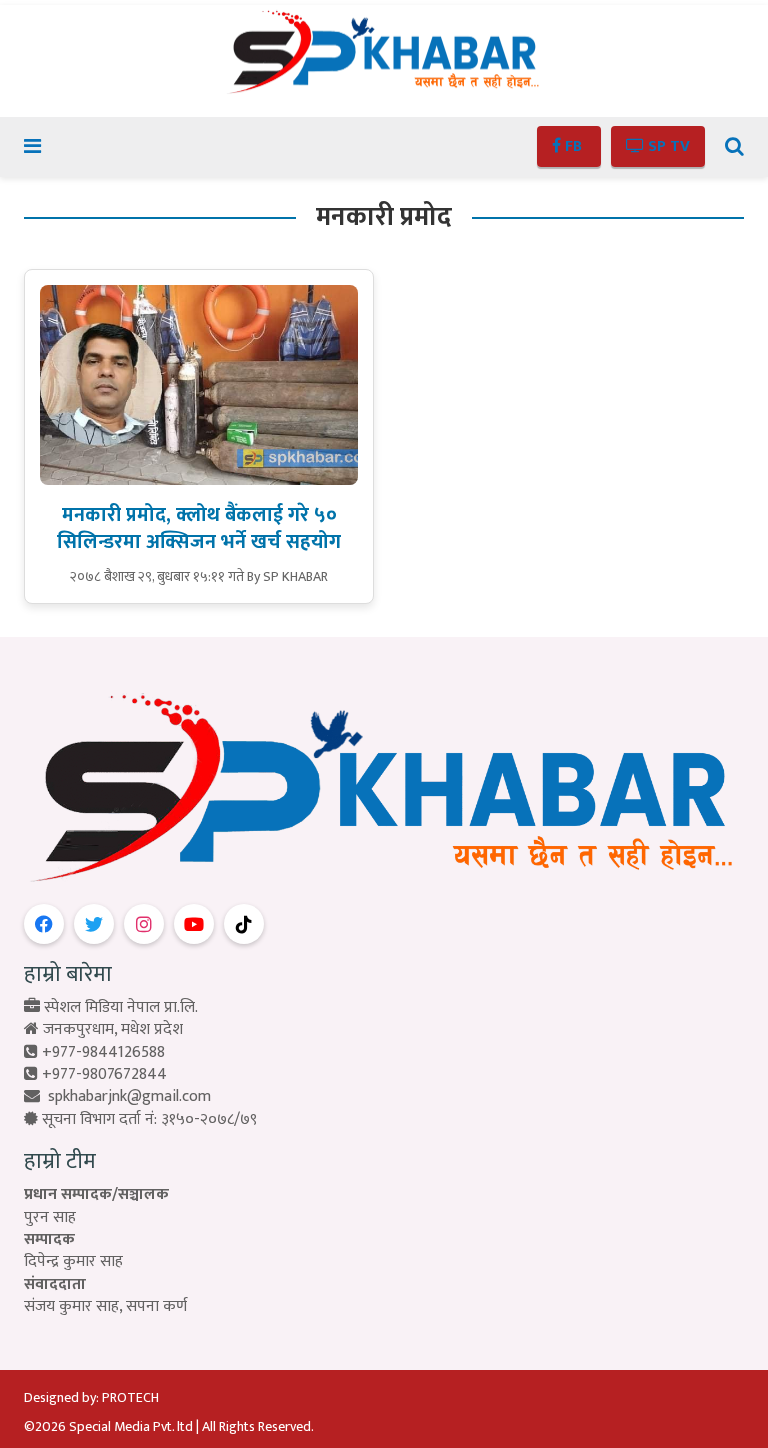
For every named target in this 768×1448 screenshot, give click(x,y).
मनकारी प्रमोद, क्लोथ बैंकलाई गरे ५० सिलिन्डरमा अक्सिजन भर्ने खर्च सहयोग (199, 528)
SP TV (667, 146)
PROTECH (130, 1397)
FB (573, 146)
